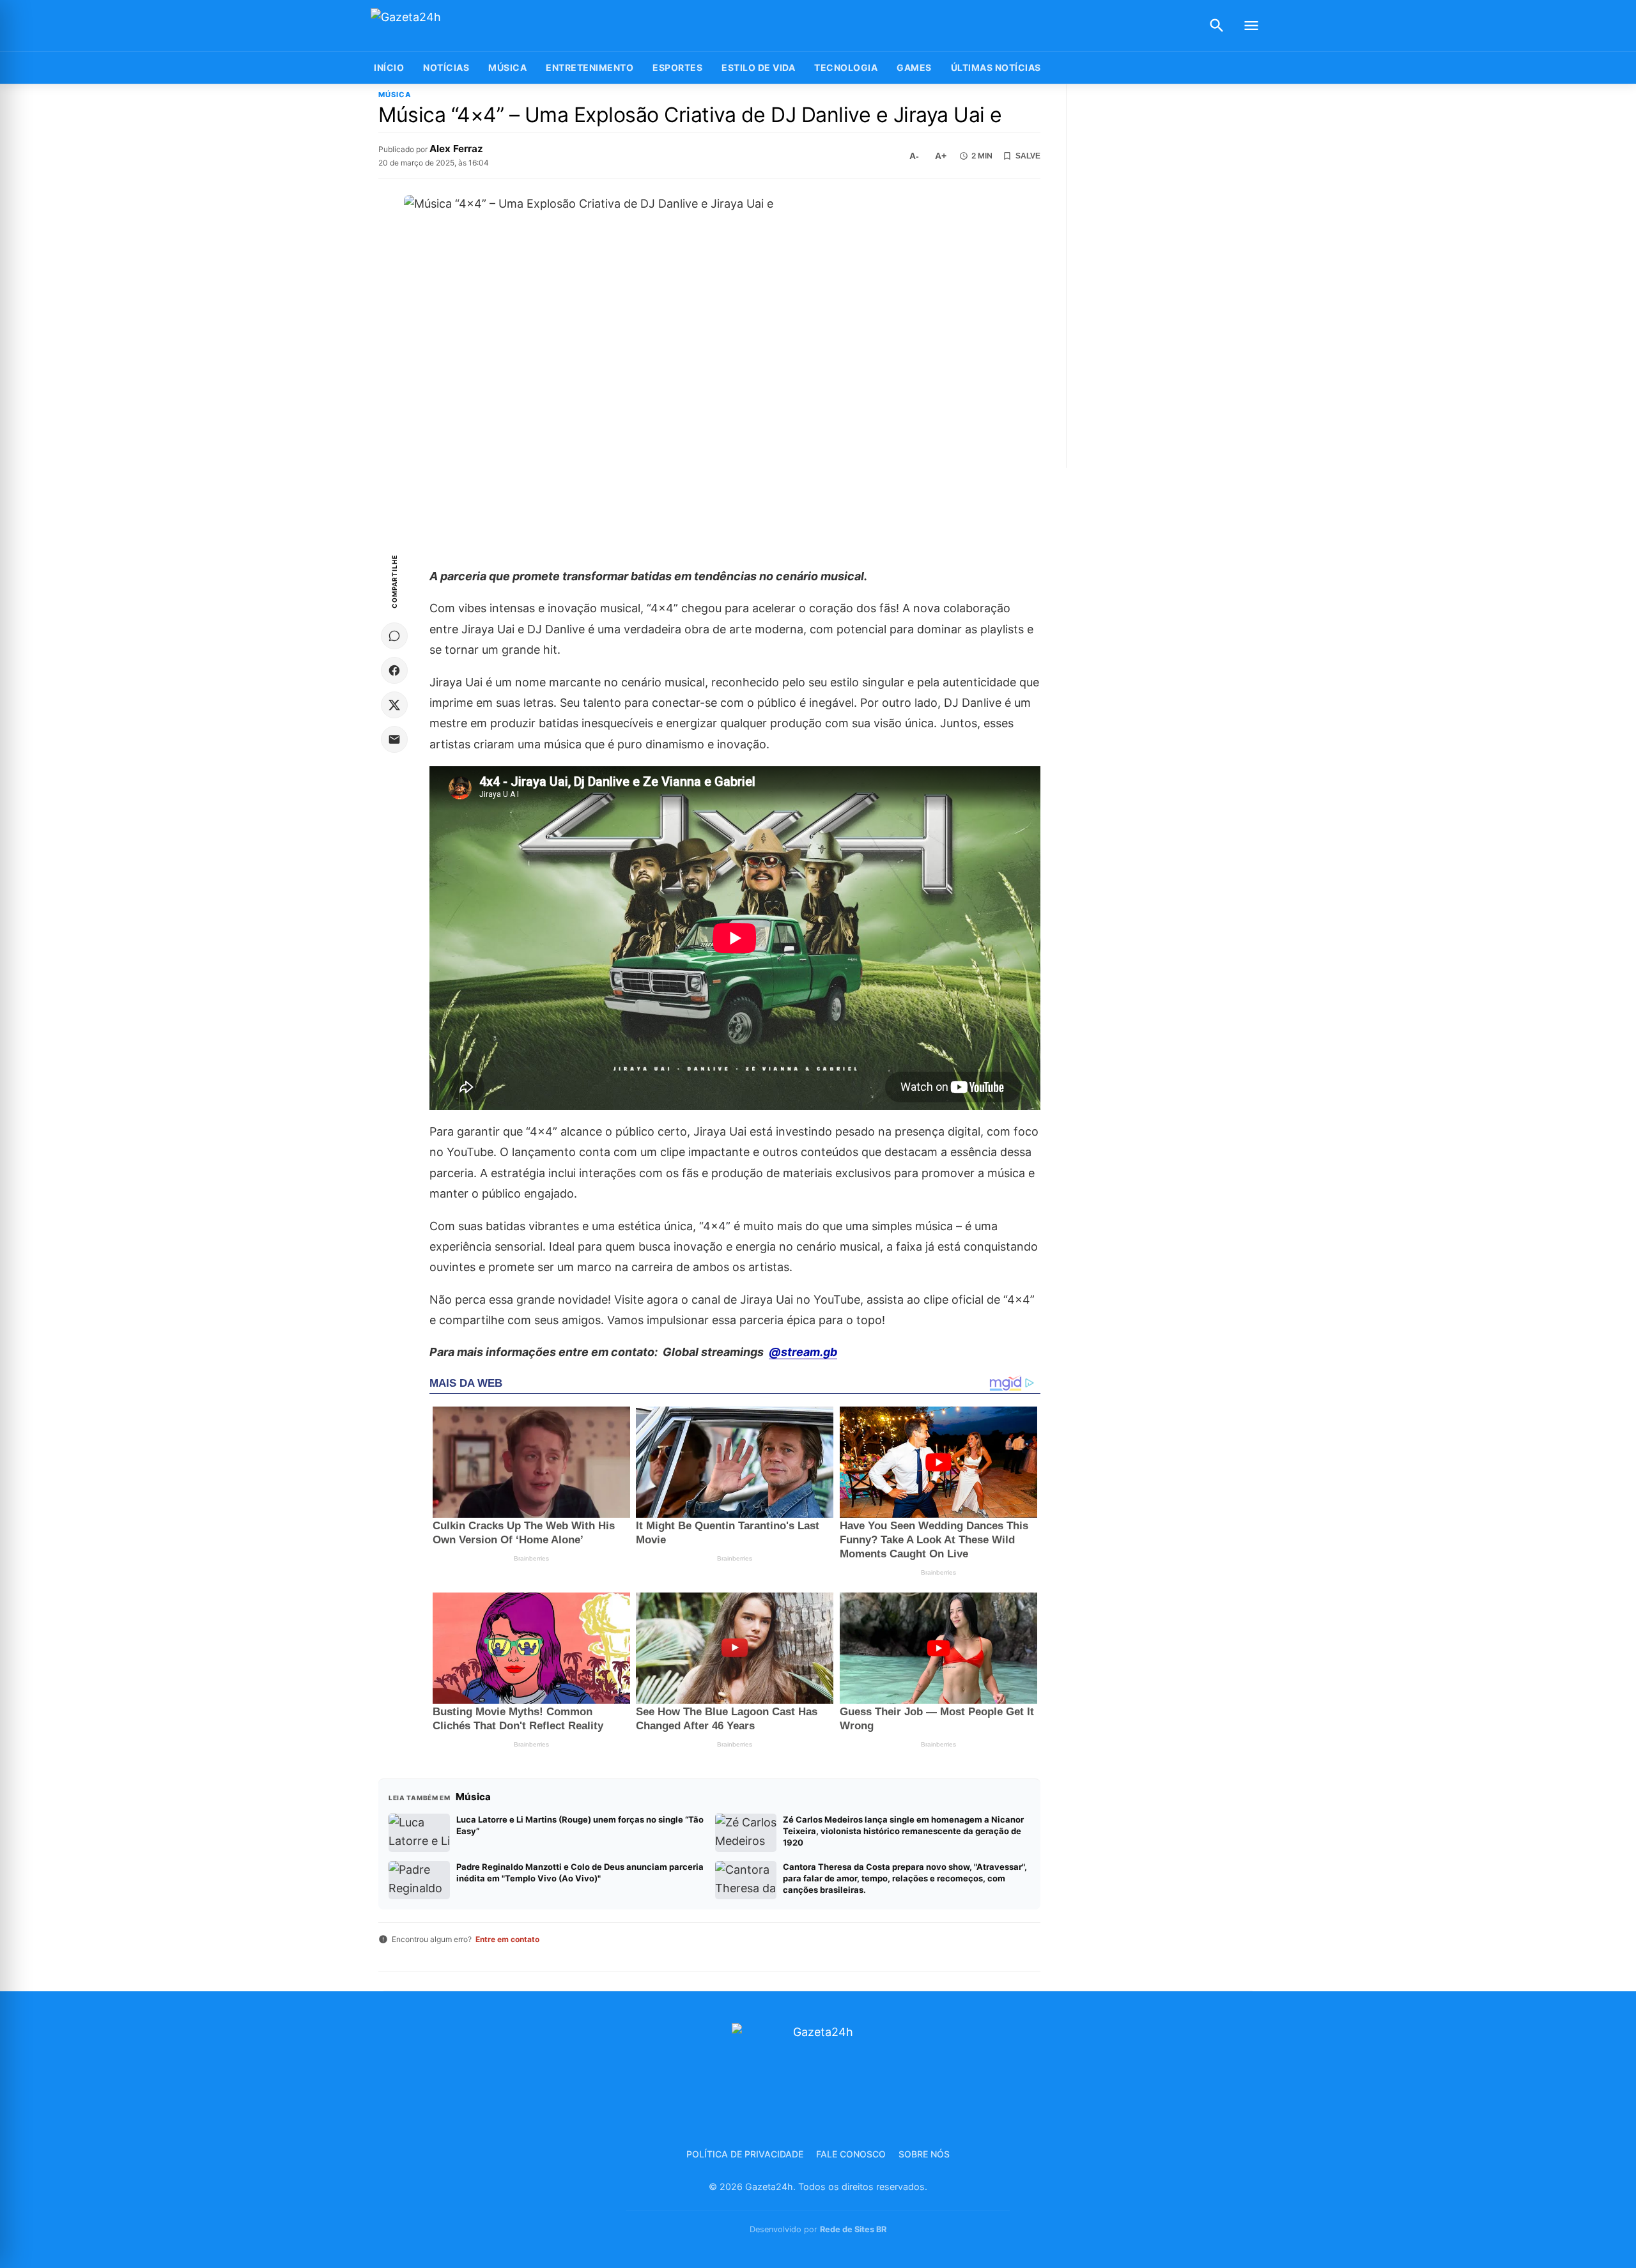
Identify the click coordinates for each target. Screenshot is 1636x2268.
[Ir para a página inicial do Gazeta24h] (451, 26)
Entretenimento (590, 67)
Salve (1028, 156)
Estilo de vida (758, 67)
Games (914, 67)
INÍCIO (389, 67)
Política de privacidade (745, 2154)
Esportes (677, 67)
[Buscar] (1217, 26)
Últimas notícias (996, 67)
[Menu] (1251, 26)
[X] (394, 705)
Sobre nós (924, 2154)
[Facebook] (394, 670)
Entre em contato (507, 1939)
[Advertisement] (1172, 276)
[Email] (394, 739)
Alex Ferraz (456, 149)
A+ (941, 156)
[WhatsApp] (394, 636)
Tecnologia (846, 67)
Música (507, 67)
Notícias (446, 67)
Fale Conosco (851, 2154)
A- (914, 156)
